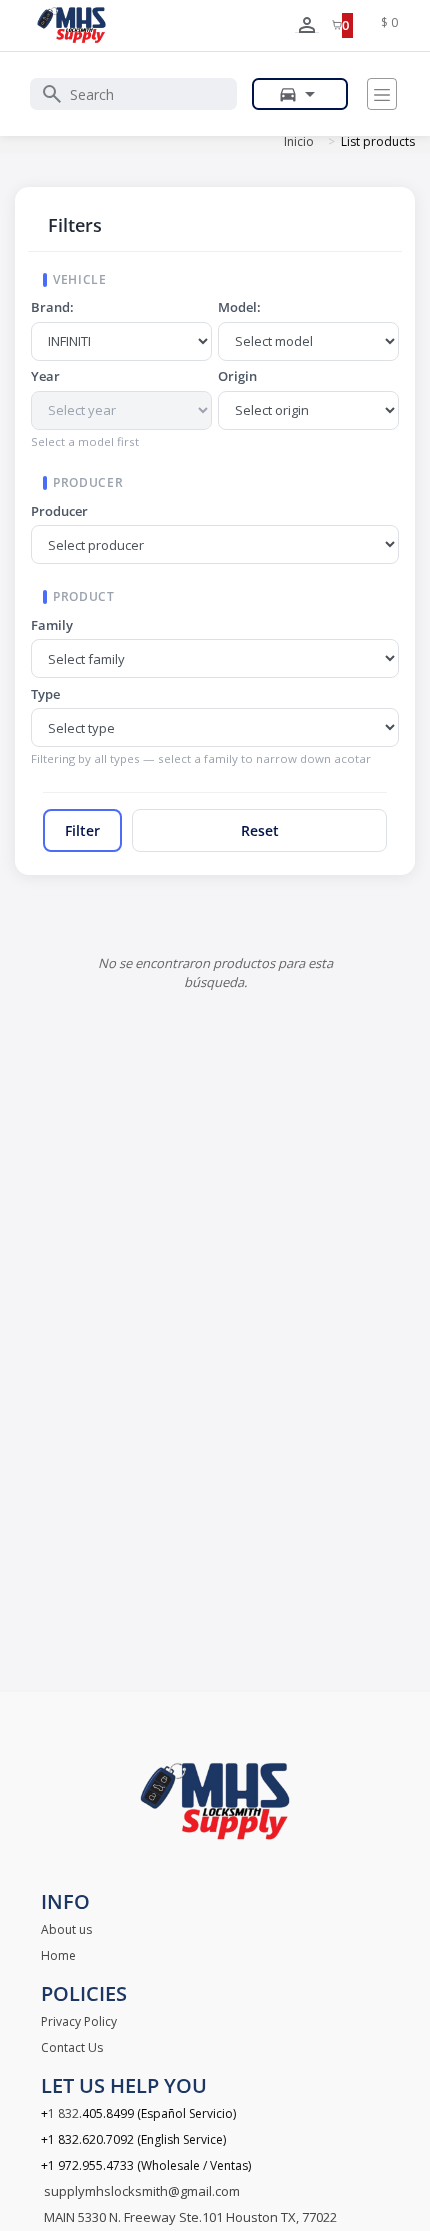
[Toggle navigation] (382, 94)
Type (45, 694)
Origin (237, 376)
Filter (82, 830)
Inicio (299, 141)
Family (52, 625)
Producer (59, 511)
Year (45, 376)
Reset (260, 830)
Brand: (52, 307)
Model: (239, 307)
